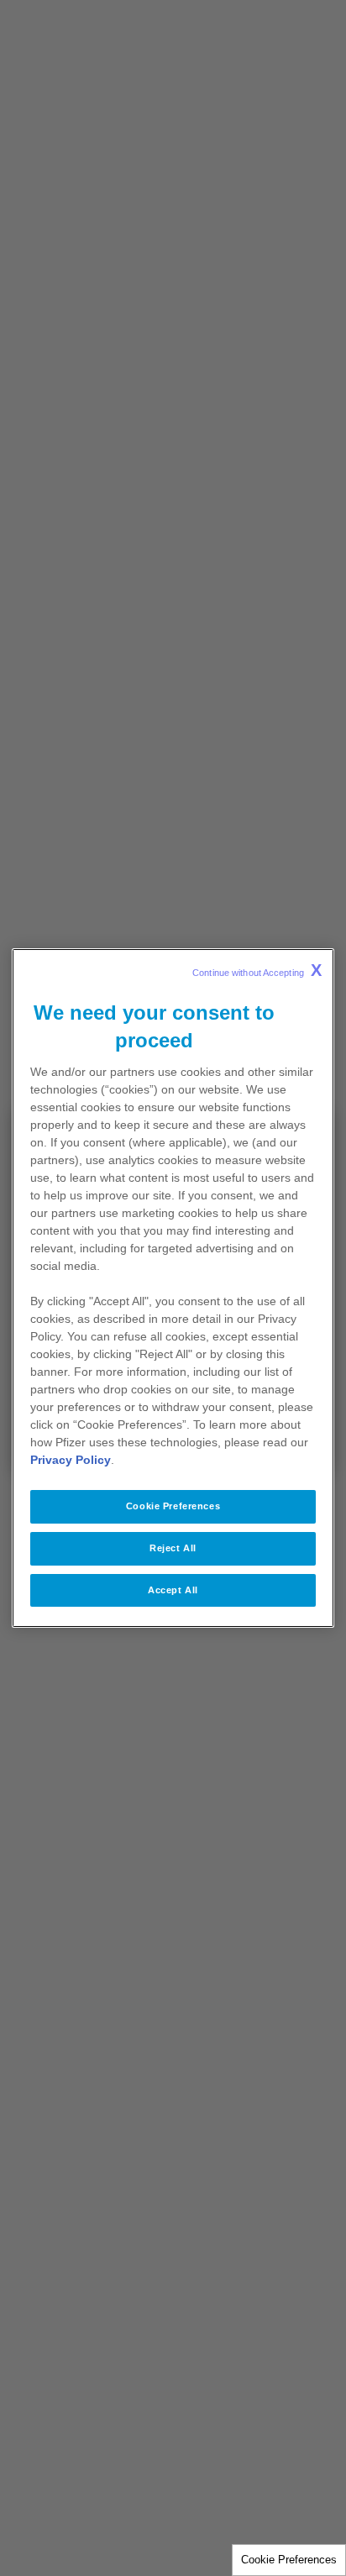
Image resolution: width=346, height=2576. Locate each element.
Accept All (173, 1590)
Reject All (173, 1548)
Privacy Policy (71, 1460)
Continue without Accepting (257, 970)
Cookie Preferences (289, 2560)
